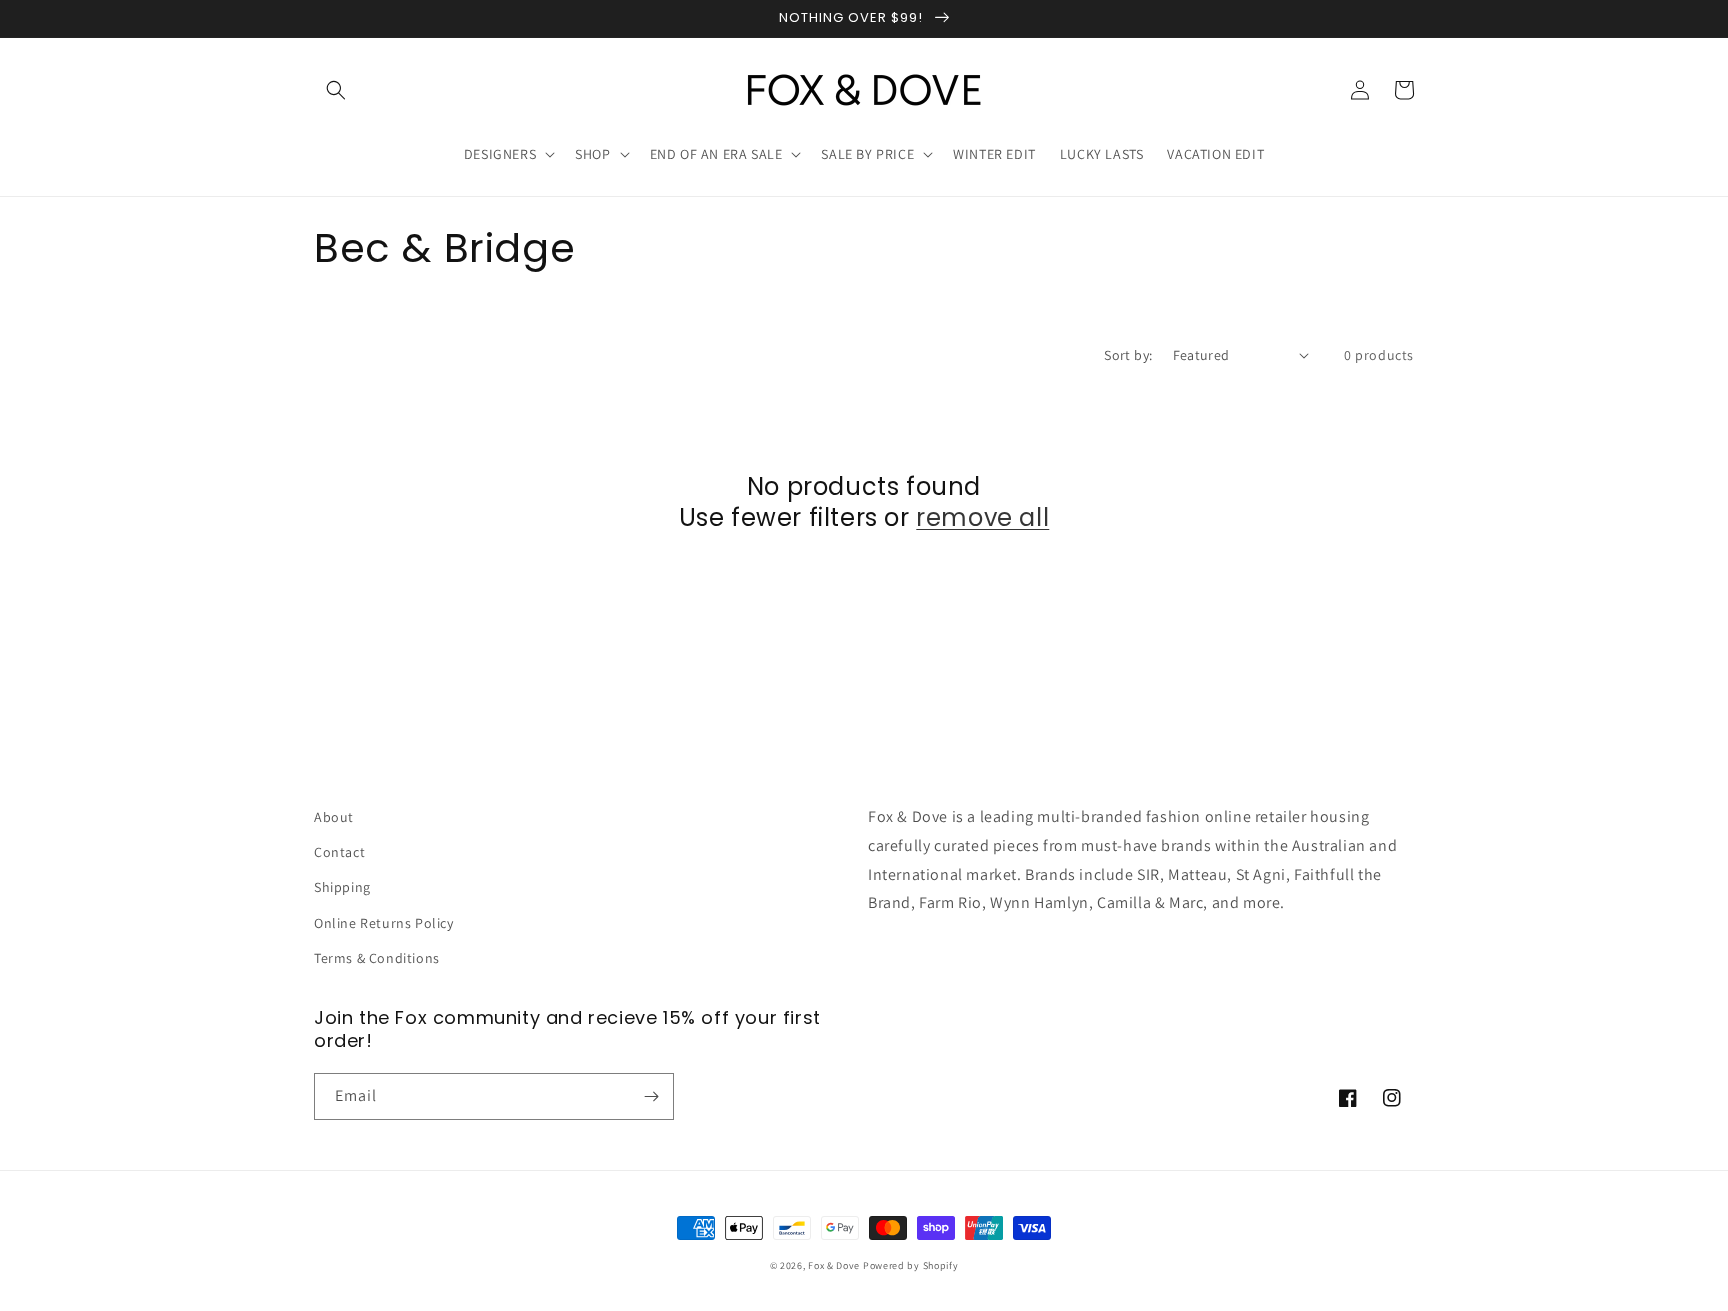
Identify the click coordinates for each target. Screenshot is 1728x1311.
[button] (336, 90)
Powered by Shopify (911, 1265)
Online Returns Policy (384, 923)
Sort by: (1128, 355)
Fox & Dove (834, 1265)
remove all (982, 517)
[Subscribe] (651, 1096)
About (334, 817)
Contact (339, 852)
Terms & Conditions (377, 958)
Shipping (342, 887)
